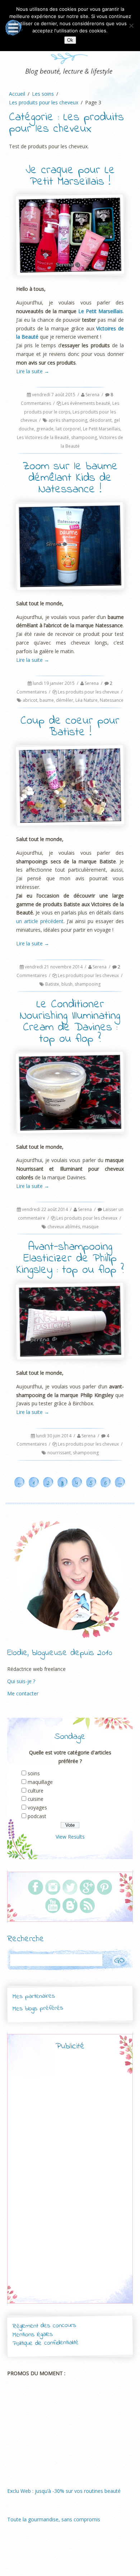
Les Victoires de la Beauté (43, 437)
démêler (65, 700)
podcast (37, 1816)
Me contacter (23, 1693)
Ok (70, 40)
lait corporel (68, 429)
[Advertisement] (70, 2183)
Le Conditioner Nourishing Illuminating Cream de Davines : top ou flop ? (70, 1022)
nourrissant (59, 1453)
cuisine (36, 1799)
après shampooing (68, 420)
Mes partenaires (33, 1996)
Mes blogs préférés (38, 2008)
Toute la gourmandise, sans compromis (54, 2519)
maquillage (40, 1782)
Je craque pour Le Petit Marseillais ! (70, 176)
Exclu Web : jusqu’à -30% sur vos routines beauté (64, 2491)
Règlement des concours (44, 2326)
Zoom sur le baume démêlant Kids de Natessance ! (70, 478)
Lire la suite (33, 371)
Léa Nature (87, 700)
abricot (30, 700)
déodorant (101, 420)
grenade (45, 429)
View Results (70, 1837)
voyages (37, 1807)
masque (90, 1227)
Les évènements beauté (86, 403)
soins (34, 1773)
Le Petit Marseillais (101, 311)
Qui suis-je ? (21, 1681)
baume (47, 700)
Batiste (52, 984)
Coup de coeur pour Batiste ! (70, 727)
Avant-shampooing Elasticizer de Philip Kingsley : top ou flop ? (70, 1259)
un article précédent (40, 921)
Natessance (112, 700)
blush (67, 984)
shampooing (84, 437)
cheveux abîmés (64, 1227)
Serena (92, 395)
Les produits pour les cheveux (88, 692)
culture (36, 1791)
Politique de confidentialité (46, 2343)
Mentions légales (33, 2335)
